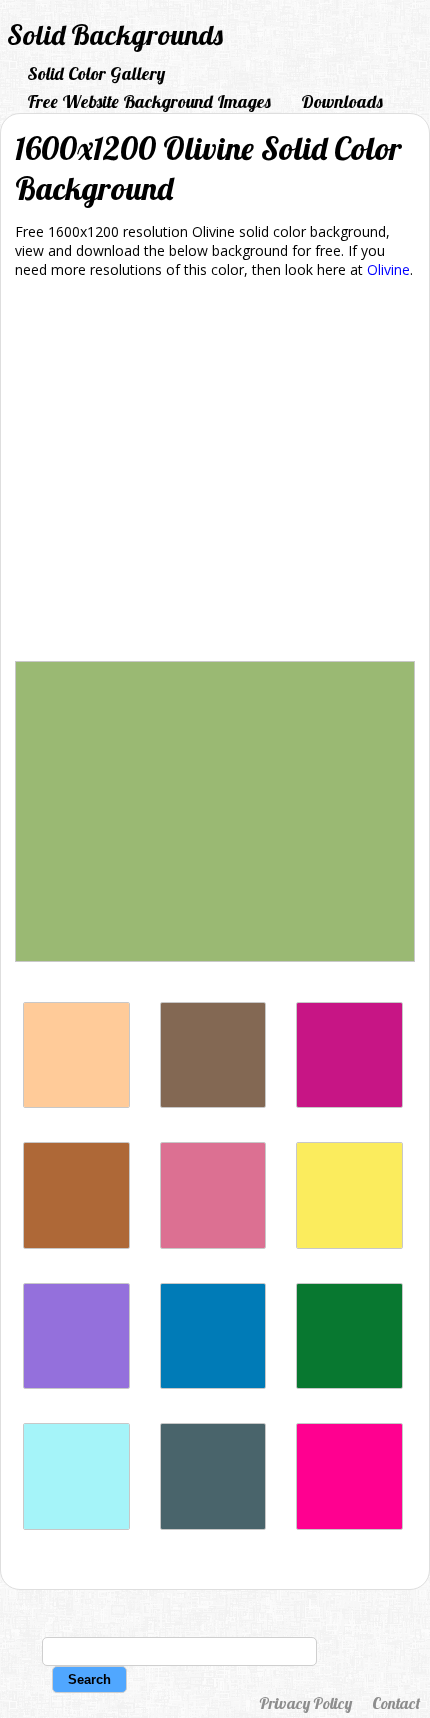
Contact (396, 1703)
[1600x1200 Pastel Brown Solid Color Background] (213, 1102)
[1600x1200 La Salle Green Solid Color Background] (349, 1383)
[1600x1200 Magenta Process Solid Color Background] (349, 1524)
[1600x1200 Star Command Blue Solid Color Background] (213, 1383)
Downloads (342, 101)
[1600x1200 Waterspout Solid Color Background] (76, 1524)
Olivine (388, 269)
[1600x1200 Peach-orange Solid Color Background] (76, 1102)
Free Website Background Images (149, 101)
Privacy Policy (305, 1703)
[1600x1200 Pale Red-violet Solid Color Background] (213, 1243)
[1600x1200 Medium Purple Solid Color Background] (76, 1383)
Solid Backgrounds (115, 34)
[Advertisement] (215, 473)
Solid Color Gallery (96, 73)
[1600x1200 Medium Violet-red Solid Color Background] (349, 1102)
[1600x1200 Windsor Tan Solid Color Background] (76, 1243)
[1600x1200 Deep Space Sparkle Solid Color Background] (213, 1524)
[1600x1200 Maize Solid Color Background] (349, 1243)
